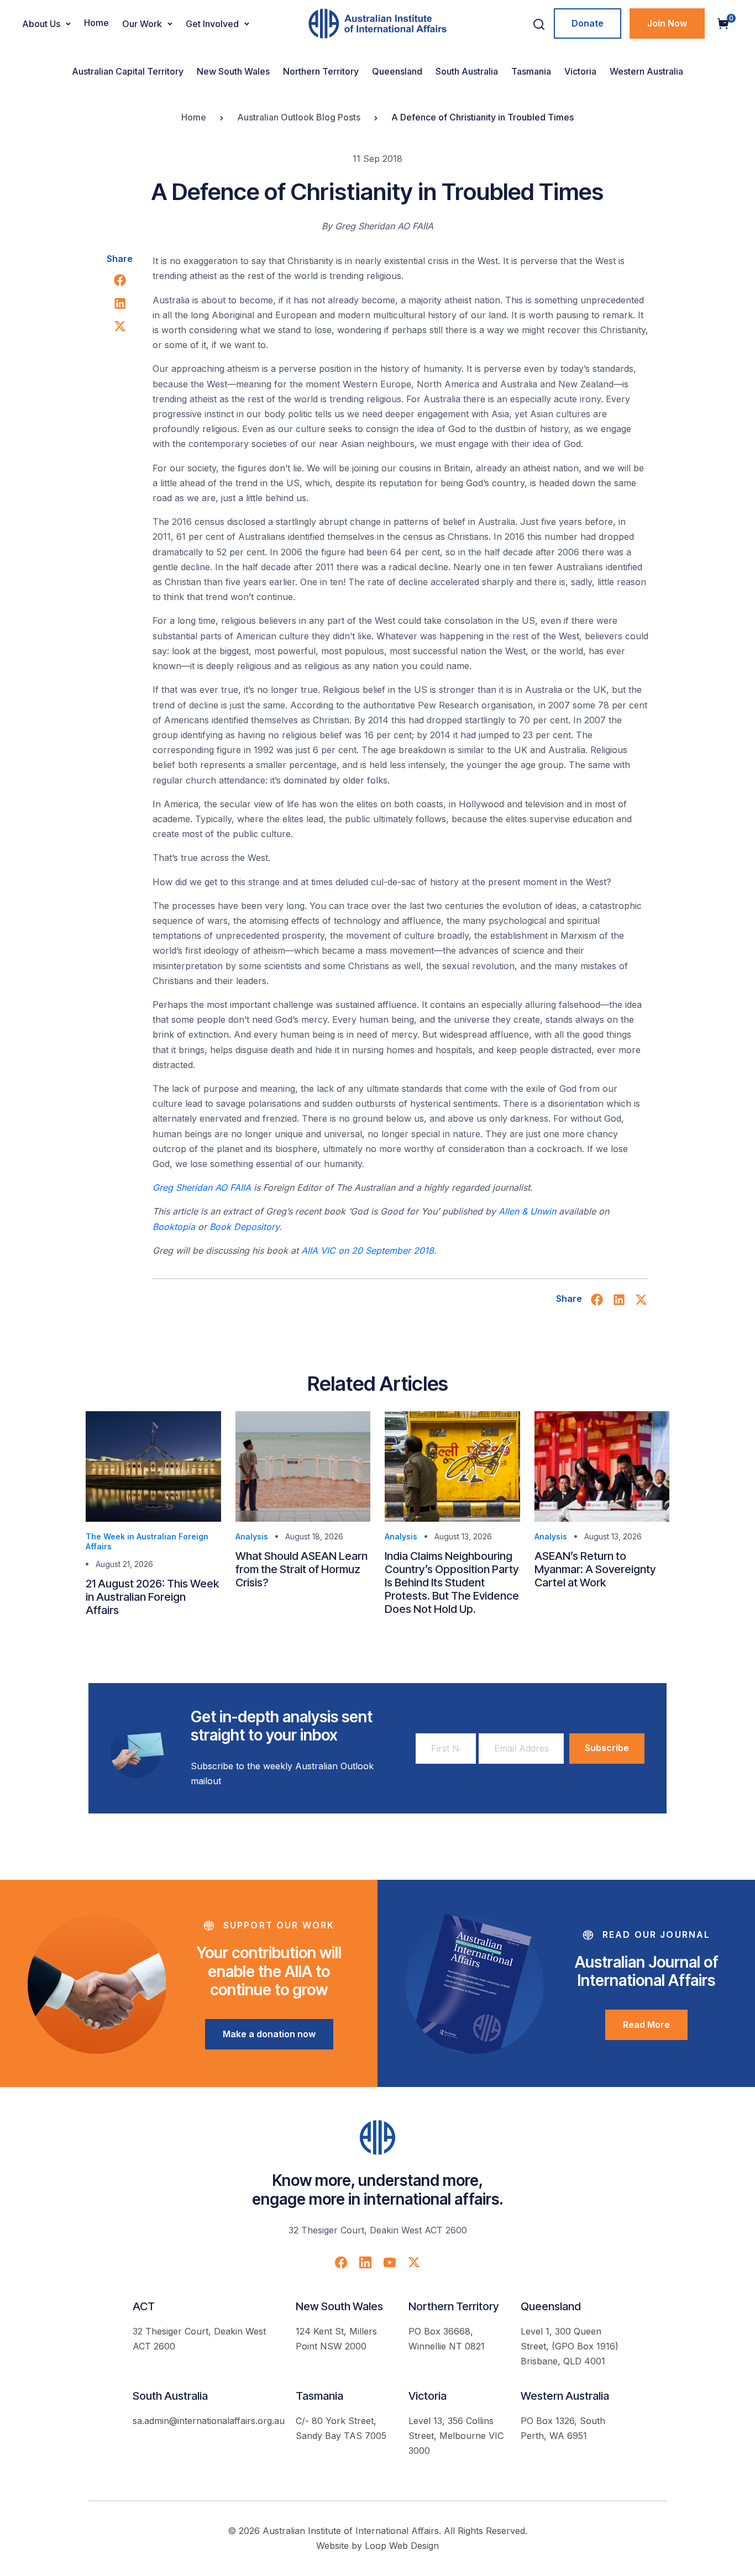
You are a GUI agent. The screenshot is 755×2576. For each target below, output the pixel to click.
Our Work (142, 24)
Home (96, 23)
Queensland (397, 71)
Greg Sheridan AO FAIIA (203, 1187)
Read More (646, 2025)
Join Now (667, 23)
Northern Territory (321, 71)
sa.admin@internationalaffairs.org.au (209, 2421)
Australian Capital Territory (128, 71)
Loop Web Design (402, 2546)
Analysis (252, 1536)
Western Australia (646, 71)
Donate (588, 23)
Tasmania (531, 71)
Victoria (580, 71)
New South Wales (233, 71)
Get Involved (212, 24)
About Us (41, 24)
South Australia (467, 71)
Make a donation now (269, 2034)
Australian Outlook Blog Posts (299, 117)
